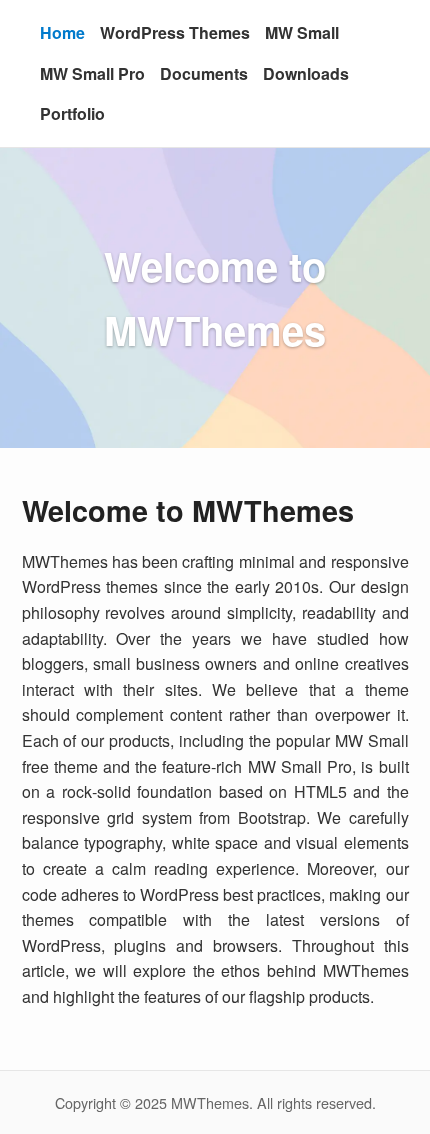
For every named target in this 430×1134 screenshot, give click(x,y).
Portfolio (72, 113)
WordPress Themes (175, 32)
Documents (204, 73)
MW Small (302, 32)
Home (62, 32)
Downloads (306, 73)
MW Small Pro (92, 73)
